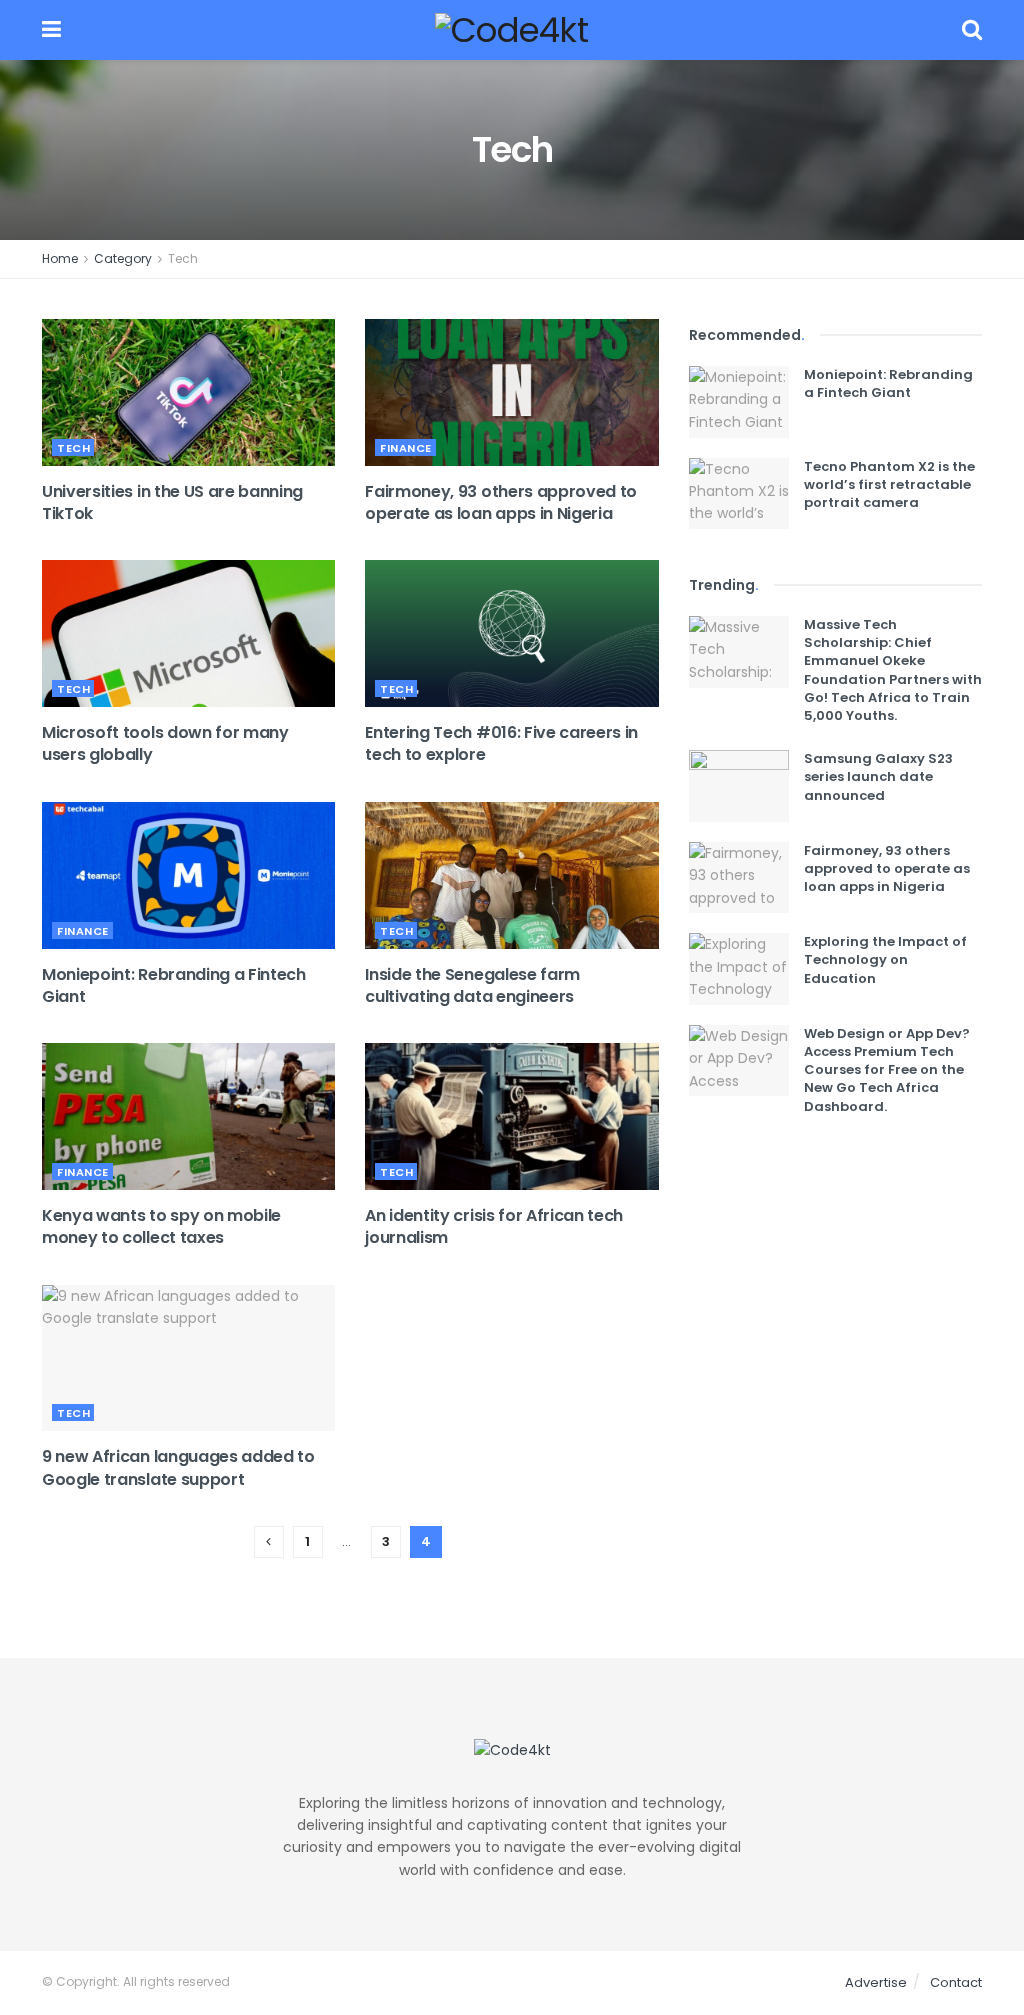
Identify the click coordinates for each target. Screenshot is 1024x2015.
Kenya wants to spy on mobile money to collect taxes (161, 1226)
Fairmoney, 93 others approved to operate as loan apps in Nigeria (501, 502)
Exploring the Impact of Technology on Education (885, 959)
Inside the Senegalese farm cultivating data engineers (472, 985)
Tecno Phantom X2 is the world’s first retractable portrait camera (889, 484)
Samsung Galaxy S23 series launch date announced (878, 776)
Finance (406, 448)
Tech (183, 258)
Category (123, 258)
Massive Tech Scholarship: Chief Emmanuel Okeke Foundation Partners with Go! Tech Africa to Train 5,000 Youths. (893, 670)
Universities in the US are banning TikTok (172, 502)
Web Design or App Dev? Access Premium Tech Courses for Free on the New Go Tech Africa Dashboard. (887, 1070)
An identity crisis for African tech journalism (494, 1226)
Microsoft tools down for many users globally (165, 743)
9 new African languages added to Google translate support (178, 1467)
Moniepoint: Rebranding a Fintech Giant (174, 985)
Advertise (876, 1982)
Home (60, 258)
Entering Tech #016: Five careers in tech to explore (501, 743)
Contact (956, 1982)
